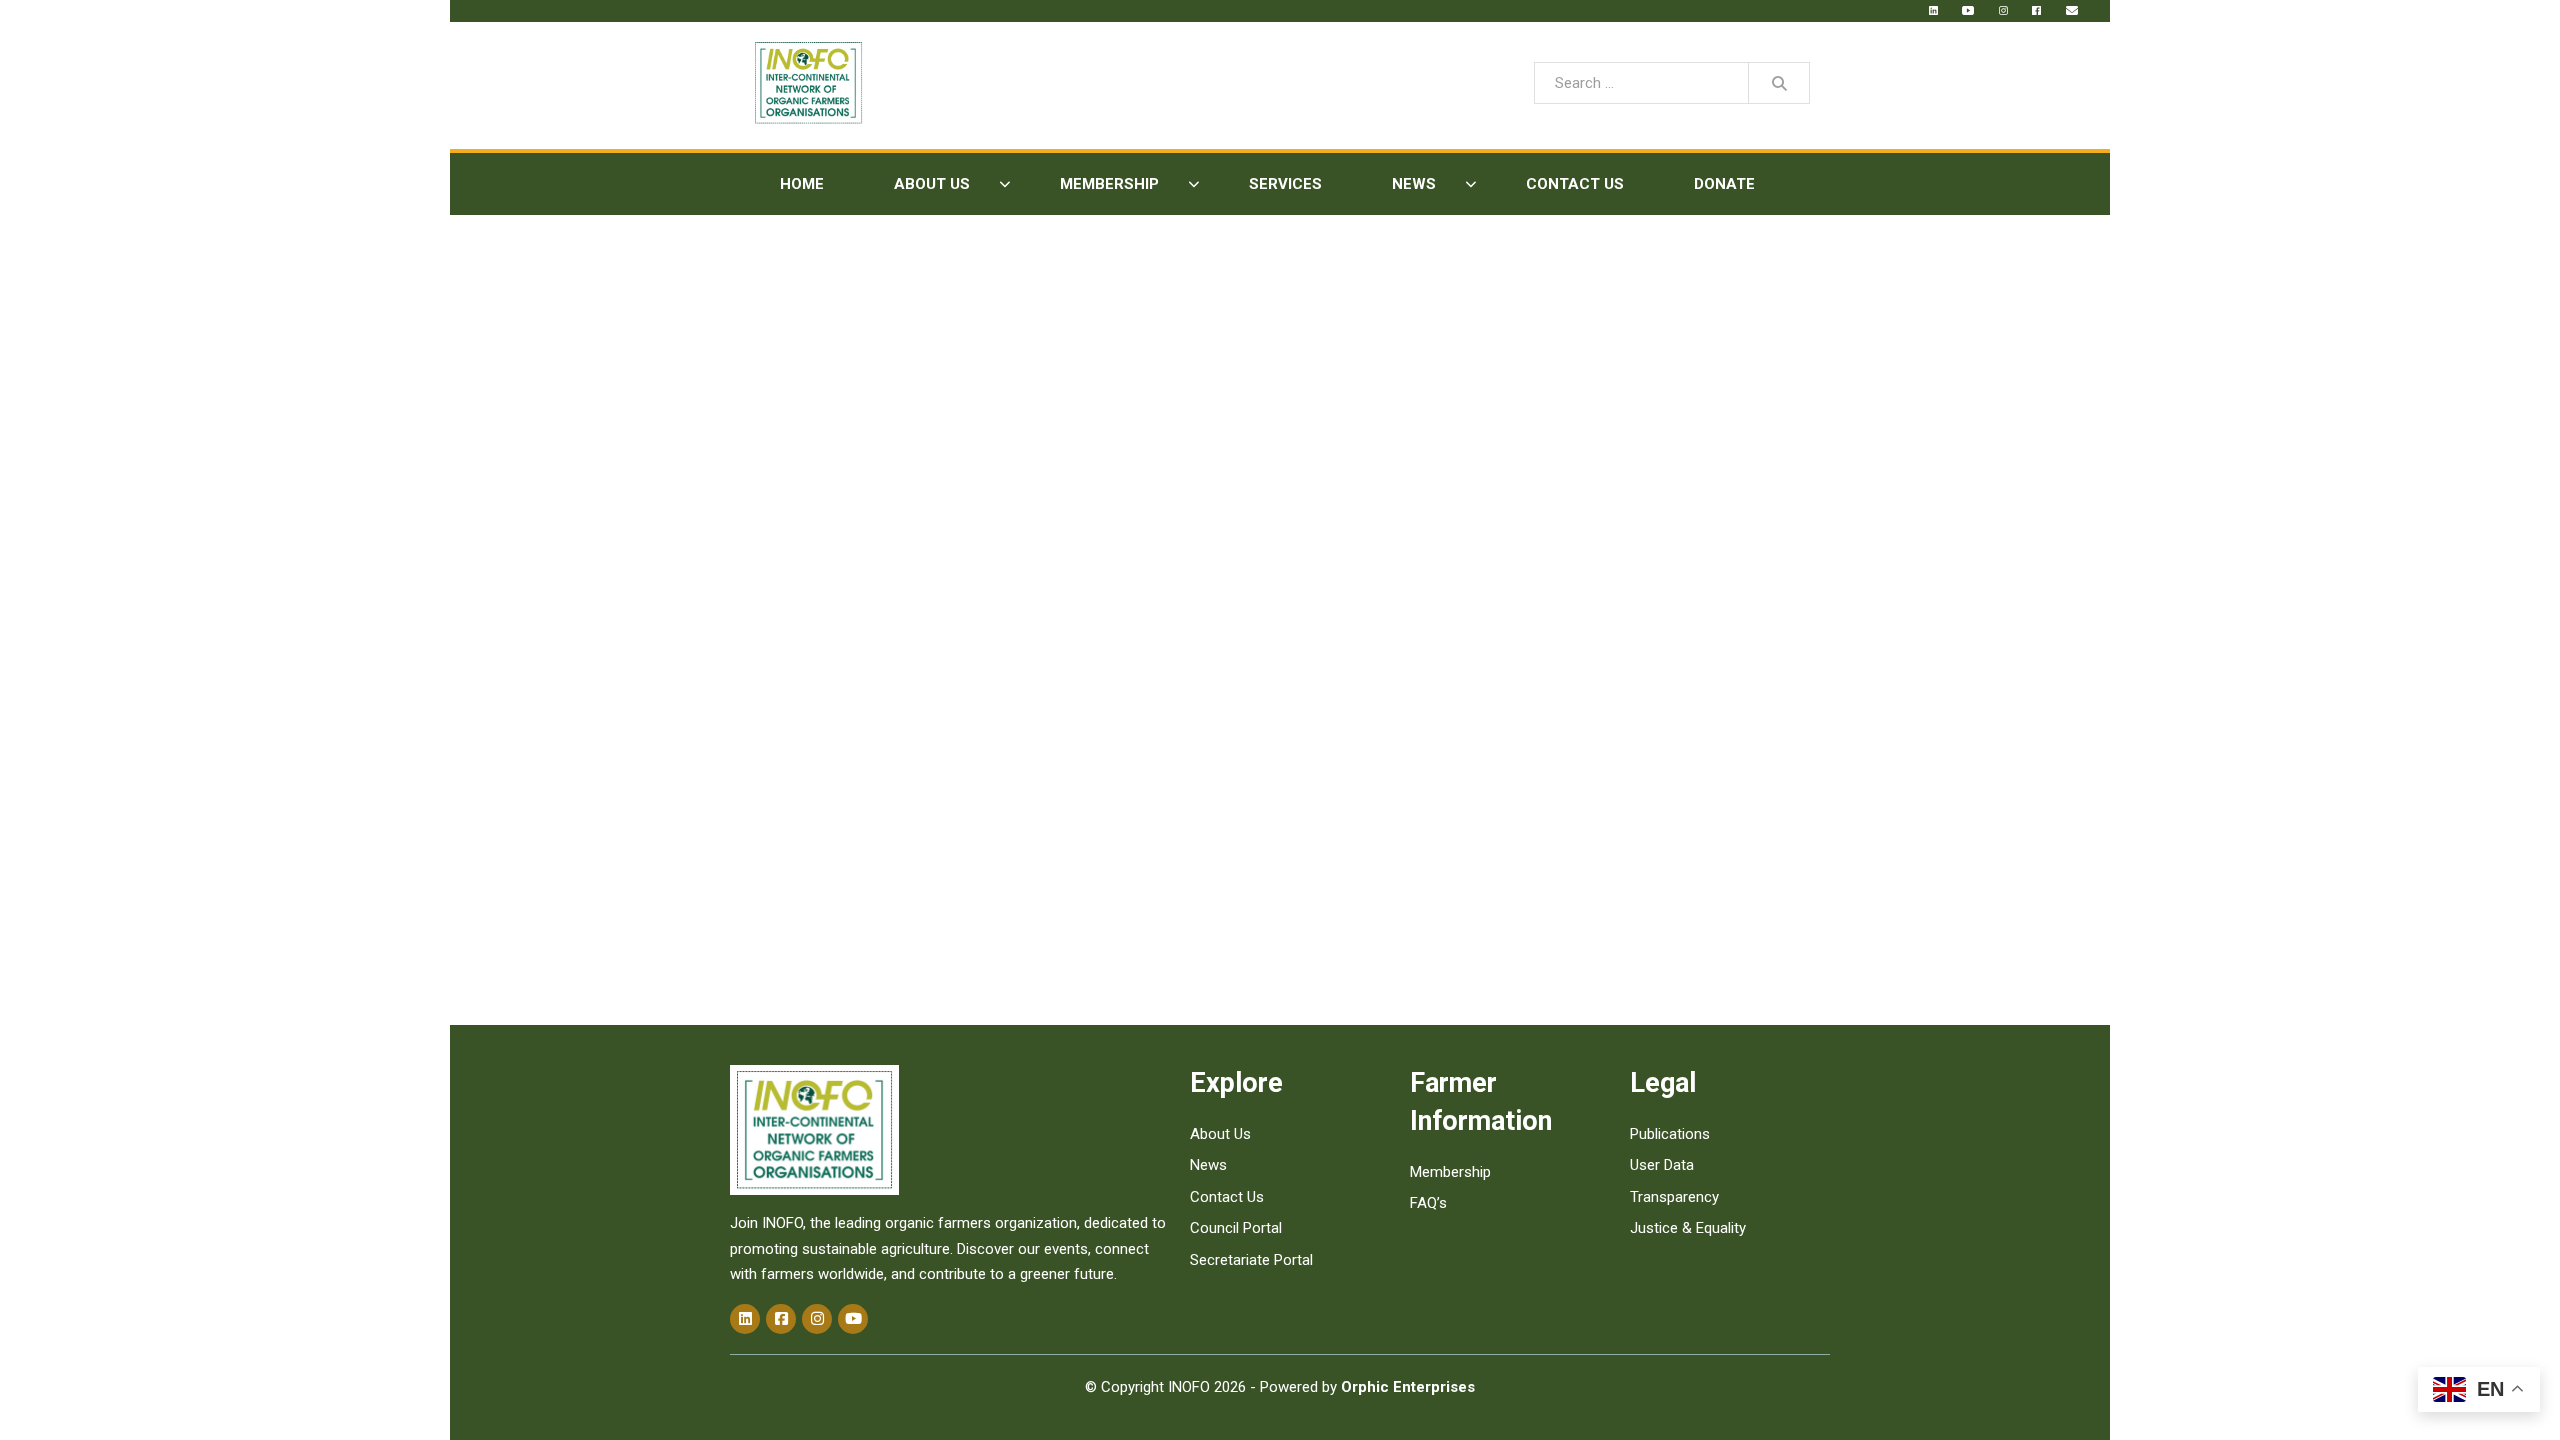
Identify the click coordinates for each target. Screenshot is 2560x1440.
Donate (1724, 184)
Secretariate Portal (1251, 1260)
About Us (932, 184)
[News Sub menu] (1471, 184)
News (1414, 184)
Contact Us (1575, 184)
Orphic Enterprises (1408, 1387)
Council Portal (1236, 1228)
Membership (1109, 184)
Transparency (1674, 1197)
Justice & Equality (1688, 1228)
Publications (1670, 1134)
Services (1285, 184)
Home (802, 184)
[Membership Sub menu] (1194, 184)
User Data (1662, 1165)
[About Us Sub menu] (1005, 184)
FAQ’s (1428, 1203)
